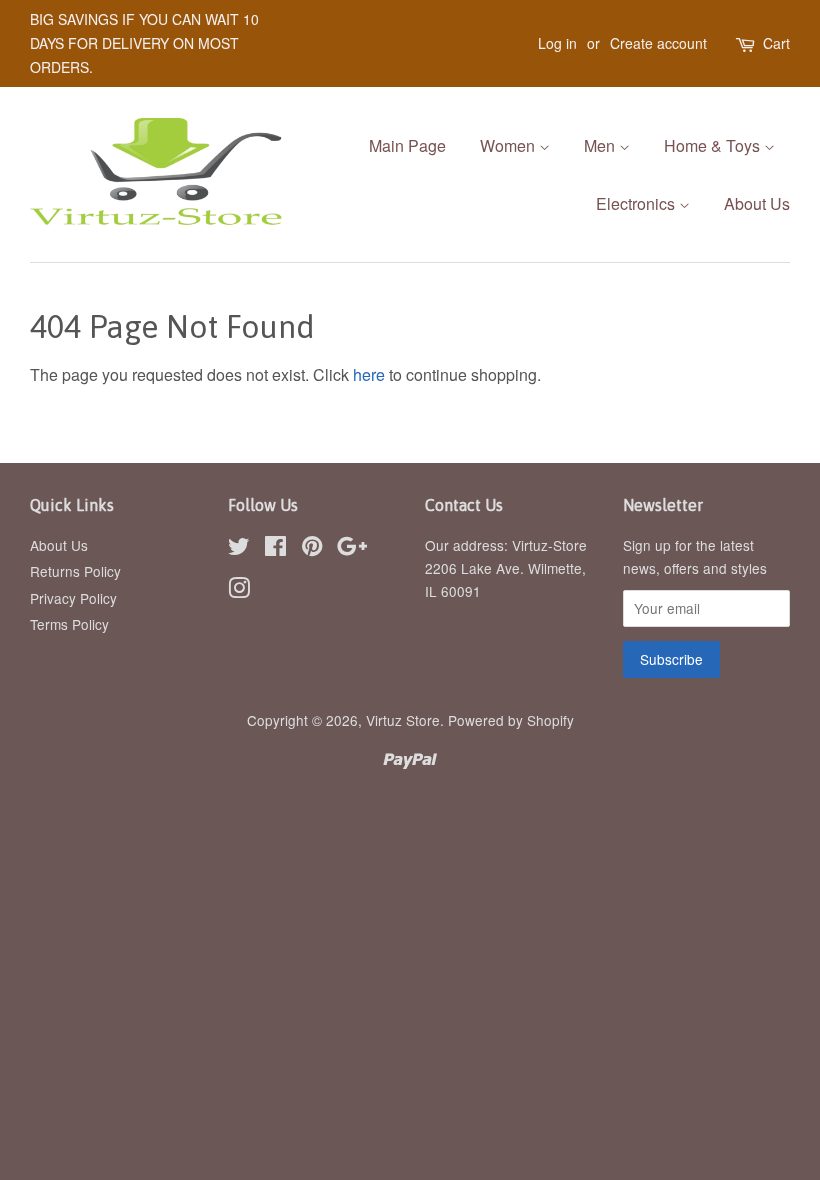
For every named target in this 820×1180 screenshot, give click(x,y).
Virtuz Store (403, 720)
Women (509, 145)
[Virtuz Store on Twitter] (239, 549)
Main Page (407, 145)
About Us (757, 203)
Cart (776, 43)
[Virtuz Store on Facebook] (275, 549)
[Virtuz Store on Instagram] (239, 591)
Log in (557, 43)
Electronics (637, 203)
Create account (658, 43)
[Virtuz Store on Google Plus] (352, 549)
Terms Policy (69, 624)
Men (601, 145)
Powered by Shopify (511, 720)
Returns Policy (75, 571)
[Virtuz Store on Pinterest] (312, 549)
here (369, 374)
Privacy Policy (73, 598)
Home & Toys (714, 145)
